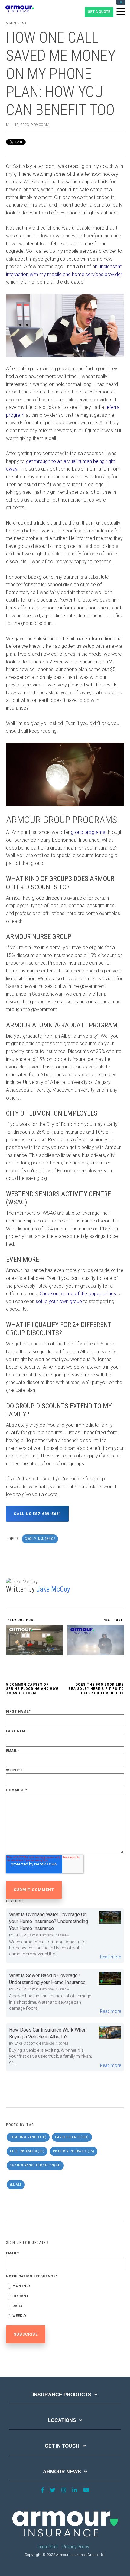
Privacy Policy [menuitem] (76, 2547)
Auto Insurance (27, 2151)
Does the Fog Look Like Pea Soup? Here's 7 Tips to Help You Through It (96, 1689)
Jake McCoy (53, 1589)
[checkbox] (65, 2302)
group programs (88, 832)
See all (16, 2184)
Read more (110, 1957)
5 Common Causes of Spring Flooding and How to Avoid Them (32, 1689)
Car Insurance (72, 2137)
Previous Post (21, 1620)
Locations (62, 2420)
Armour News (62, 2472)
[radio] (65, 2287)
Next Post (114, 1620)
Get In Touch (62, 2446)
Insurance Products (62, 2395)
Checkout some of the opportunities (78, 1294)
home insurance (28, 2137)
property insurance (74, 2151)
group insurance (40, 1539)
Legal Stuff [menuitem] (48, 2547)
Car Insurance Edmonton (35, 2165)
